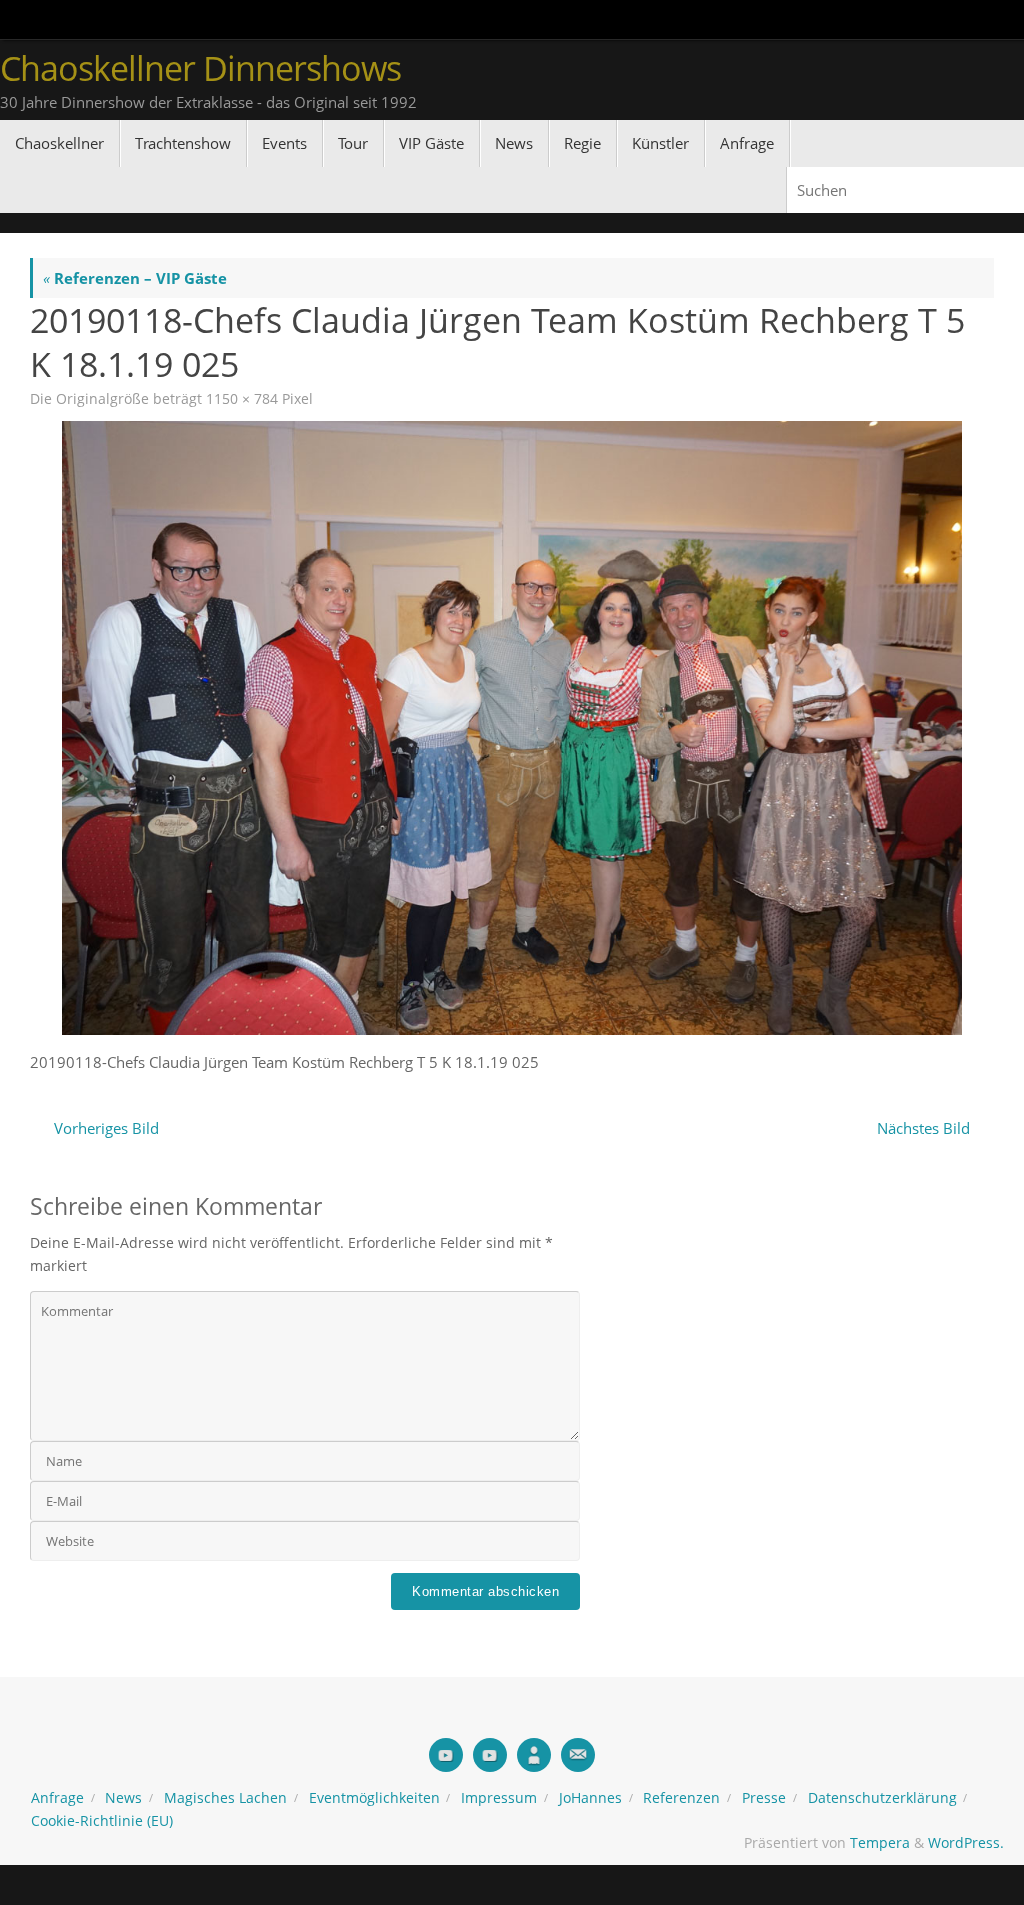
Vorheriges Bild (106, 1128)
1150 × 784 (242, 399)
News (123, 1798)
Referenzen (681, 1798)
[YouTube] (446, 1755)
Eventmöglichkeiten (374, 1798)
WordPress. (966, 1843)
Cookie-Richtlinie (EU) (102, 1821)
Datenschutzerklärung (882, 1798)
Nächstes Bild (923, 1128)
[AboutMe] (534, 1755)
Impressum (499, 1798)
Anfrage (57, 1798)
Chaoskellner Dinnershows (200, 68)
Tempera (880, 1843)
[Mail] (578, 1755)
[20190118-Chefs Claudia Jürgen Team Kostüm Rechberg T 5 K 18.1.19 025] (512, 728)
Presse (764, 1798)
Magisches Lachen (225, 1798)
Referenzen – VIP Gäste (135, 278)
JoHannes (590, 1798)
